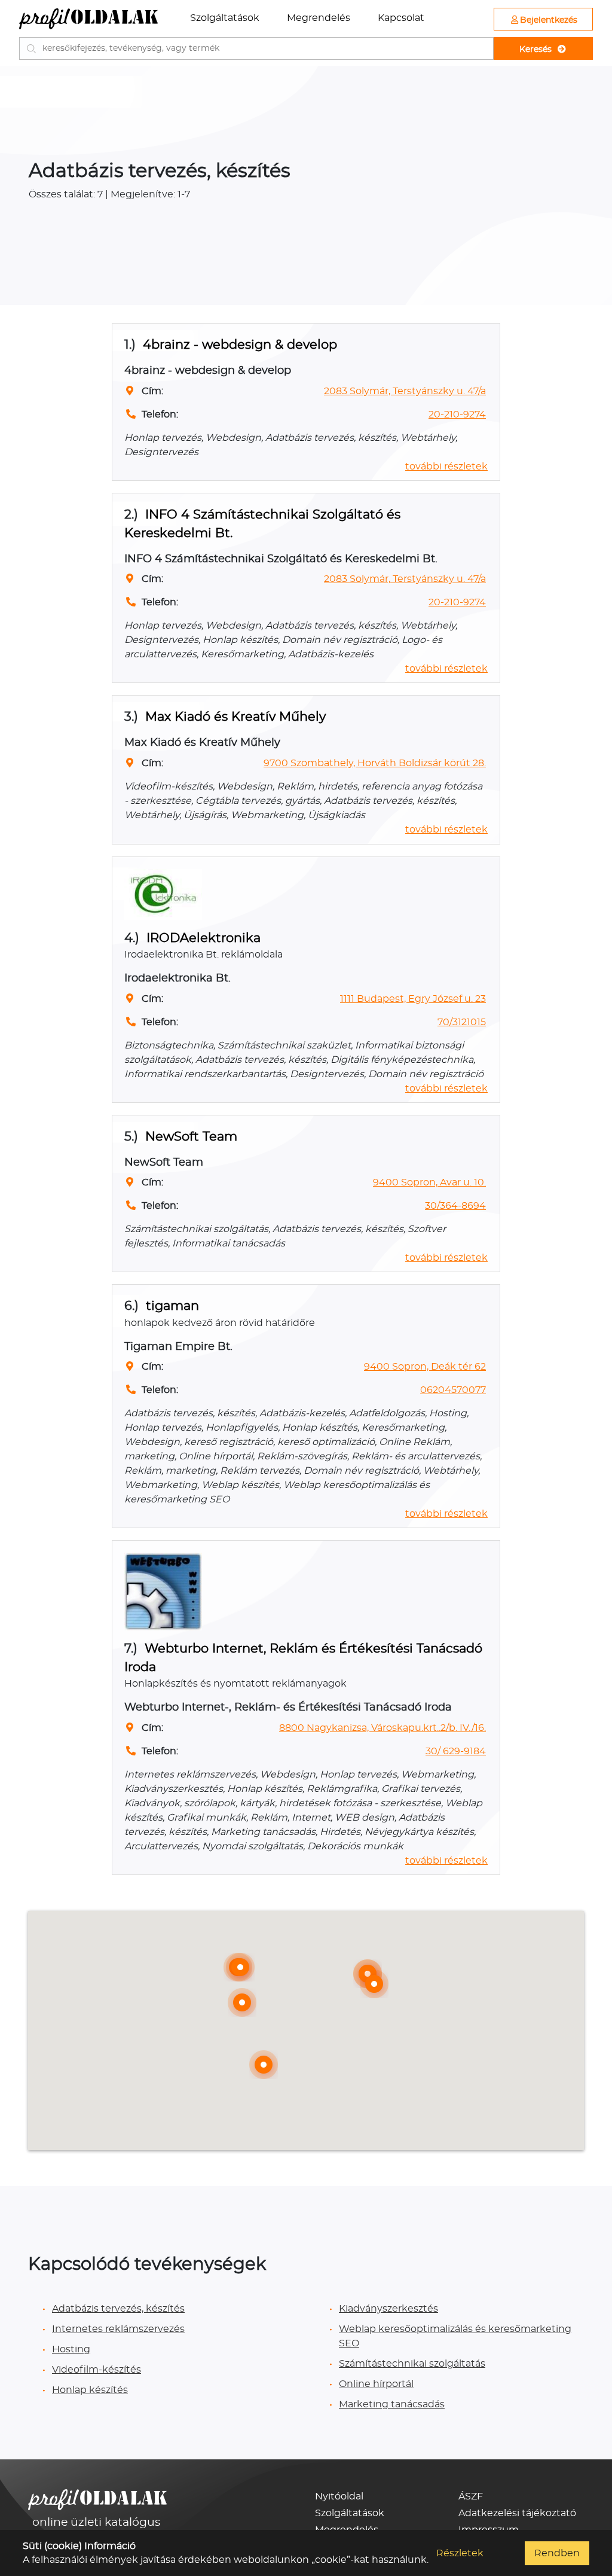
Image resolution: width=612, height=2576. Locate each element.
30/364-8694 (455, 1206)
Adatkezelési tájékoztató (517, 2513)
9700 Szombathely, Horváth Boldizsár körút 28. (375, 763)
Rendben (557, 2553)
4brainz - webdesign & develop (240, 345)
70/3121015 (462, 1022)
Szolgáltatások (225, 18)
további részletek (446, 467)
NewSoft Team (191, 1137)
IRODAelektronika (204, 938)
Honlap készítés (90, 2390)
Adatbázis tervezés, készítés (118, 2309)
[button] (242, 2002)
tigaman (172, 1306)
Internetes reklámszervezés (118, 2329)
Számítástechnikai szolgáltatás (412, 2364)
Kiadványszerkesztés (388, 2309)
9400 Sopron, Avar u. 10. (429, 1182)
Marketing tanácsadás (392, 2404)
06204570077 (453, 1390)
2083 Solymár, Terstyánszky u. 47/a (405, 391)
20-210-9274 (457, 414)
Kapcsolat (401, 18)
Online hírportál (376, 2384)
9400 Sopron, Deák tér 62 (425, 1367)
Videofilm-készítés (97, 2370)
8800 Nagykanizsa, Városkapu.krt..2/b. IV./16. (382, 1728)
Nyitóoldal (339, 2496)
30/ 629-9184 (456, 1751)
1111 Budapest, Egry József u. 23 (413, 999)
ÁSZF (471, 2496)
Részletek (460, 2553)
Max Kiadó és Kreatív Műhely (235, 717)
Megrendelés (319, 18)
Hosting (71, 2349)
